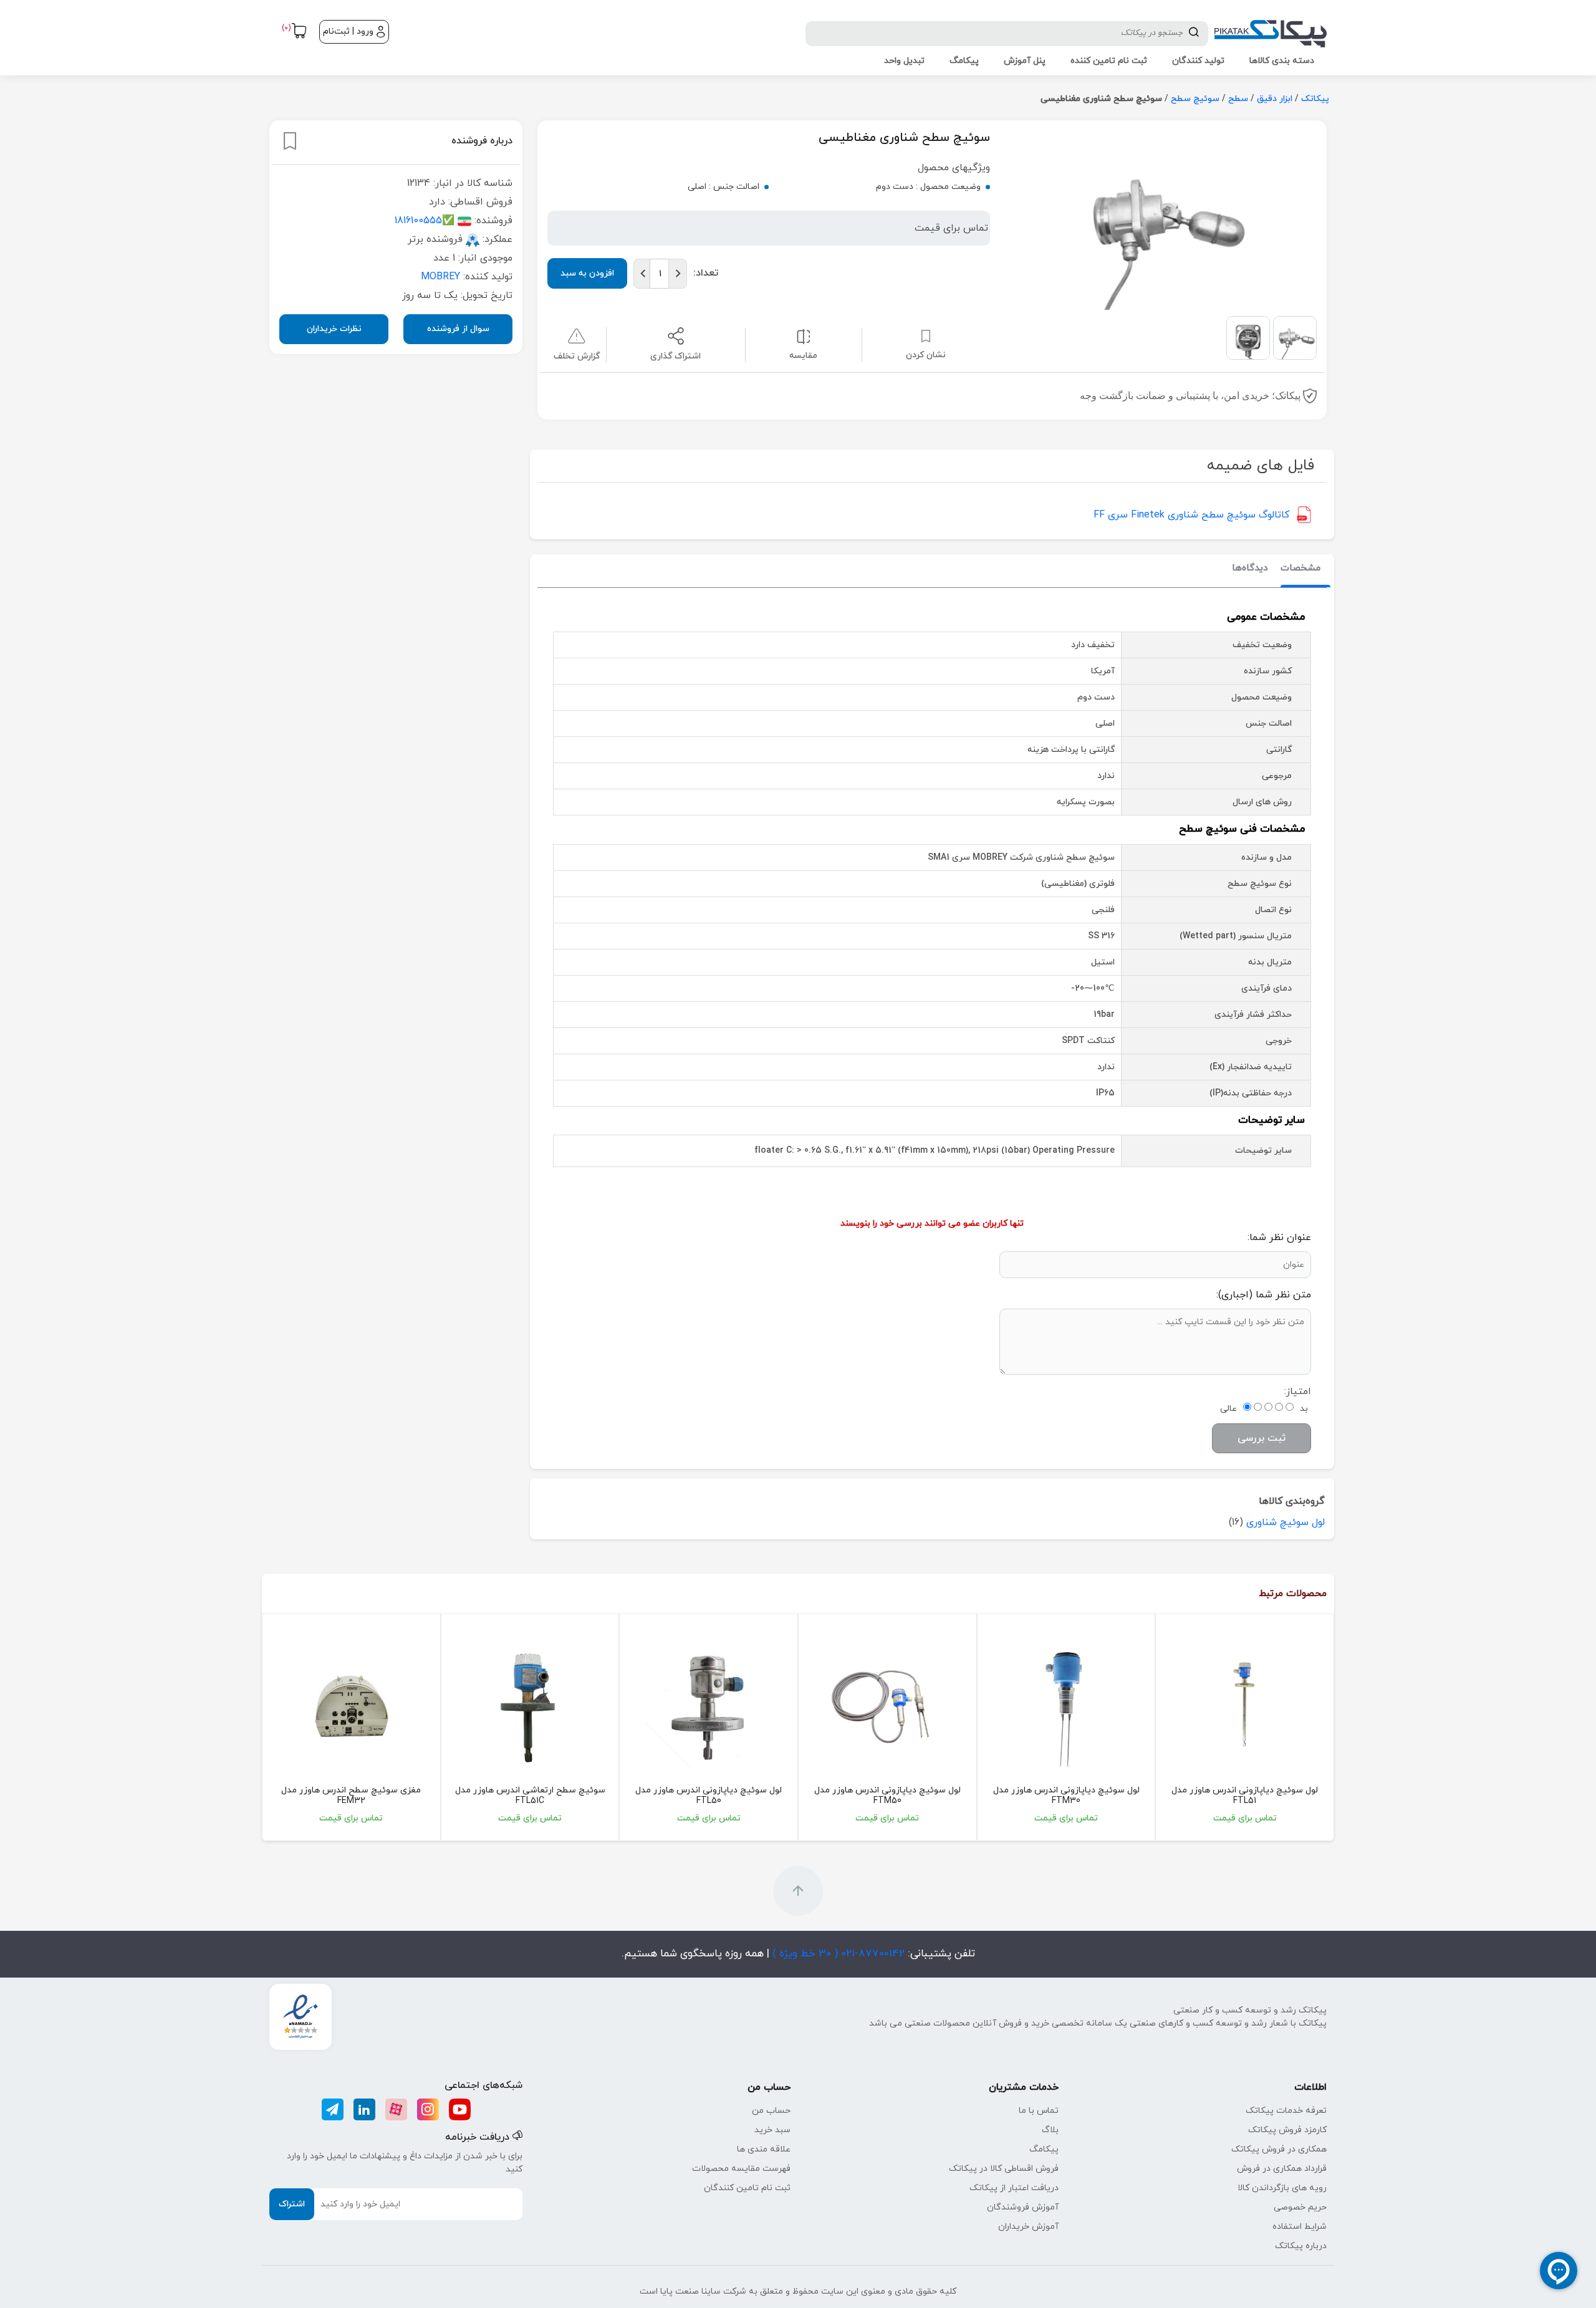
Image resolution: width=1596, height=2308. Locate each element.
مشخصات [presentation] (1300, 568)
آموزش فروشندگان (1023, 2207)
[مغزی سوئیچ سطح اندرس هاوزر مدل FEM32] (351, 1705)
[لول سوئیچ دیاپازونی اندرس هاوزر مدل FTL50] (709, 1705)
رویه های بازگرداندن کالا (1282, 2188)
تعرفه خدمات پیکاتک (1286, 2111)
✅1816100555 (425, 220)
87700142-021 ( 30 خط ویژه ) (837, 1954)
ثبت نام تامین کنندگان (747, 2188)
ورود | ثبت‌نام (348, 31)
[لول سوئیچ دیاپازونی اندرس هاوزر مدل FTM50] (887, 1705)
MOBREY (440, 276)
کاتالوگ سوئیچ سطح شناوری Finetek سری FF (1191, 515)
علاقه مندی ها (764, 2149)
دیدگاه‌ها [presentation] (1250, 568)
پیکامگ (1044, 2149)
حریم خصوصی (1300, 2207)
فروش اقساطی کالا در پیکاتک (1004, 2169)
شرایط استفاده (1300, 2227)
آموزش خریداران (1028, 2227)
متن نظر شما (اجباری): (1264, 1295)
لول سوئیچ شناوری (1286, 1522)
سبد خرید (772, 2130)
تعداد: (706, 273)
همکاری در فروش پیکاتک (1279, 2149)
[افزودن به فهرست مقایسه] (803, 336)
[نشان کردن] (290, 141)
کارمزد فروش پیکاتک (1287, 2130)
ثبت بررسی (1262, 1438)
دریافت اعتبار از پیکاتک (1014, 2188)
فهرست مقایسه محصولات (741, 2169)
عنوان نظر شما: (1279, 1238)
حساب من (771, 2111)
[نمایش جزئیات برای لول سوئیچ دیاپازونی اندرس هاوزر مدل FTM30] (1066, 1705)
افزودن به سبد (587, 273)
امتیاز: (1298, 1392)
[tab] (1300, 569)
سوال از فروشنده (458, 328)
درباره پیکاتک (1301, 2246)
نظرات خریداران (334, 328)
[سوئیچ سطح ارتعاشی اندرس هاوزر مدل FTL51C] (530, 1705)
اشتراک (292, 2204)
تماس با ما (1039, 2111)
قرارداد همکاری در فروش (1282, 2169)
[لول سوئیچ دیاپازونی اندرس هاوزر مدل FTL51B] (1245, 1705)
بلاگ (1050, 2130)
